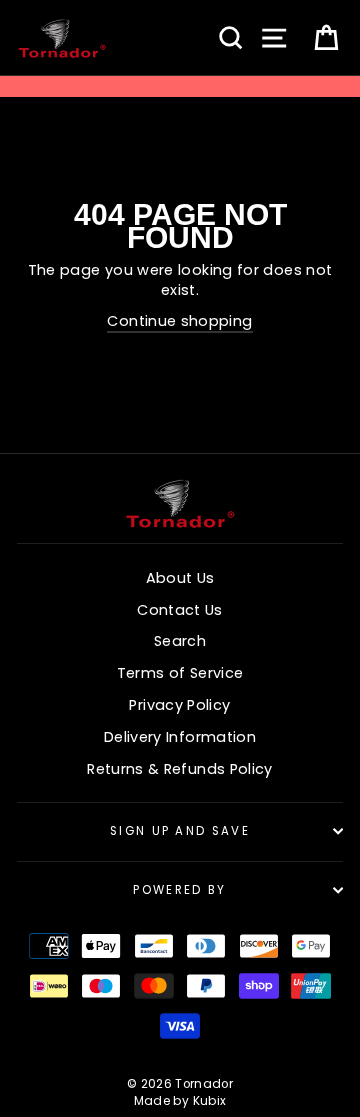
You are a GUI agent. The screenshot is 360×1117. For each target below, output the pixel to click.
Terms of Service (180, 673)
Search (180, 641)
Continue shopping (179, 321)
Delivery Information (180, 737)
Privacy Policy (179, 705)
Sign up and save (180, 831)
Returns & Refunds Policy (180, 769)
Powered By (179, 890)
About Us (180, 578)
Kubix (210, 1101)
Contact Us (180, 610)
